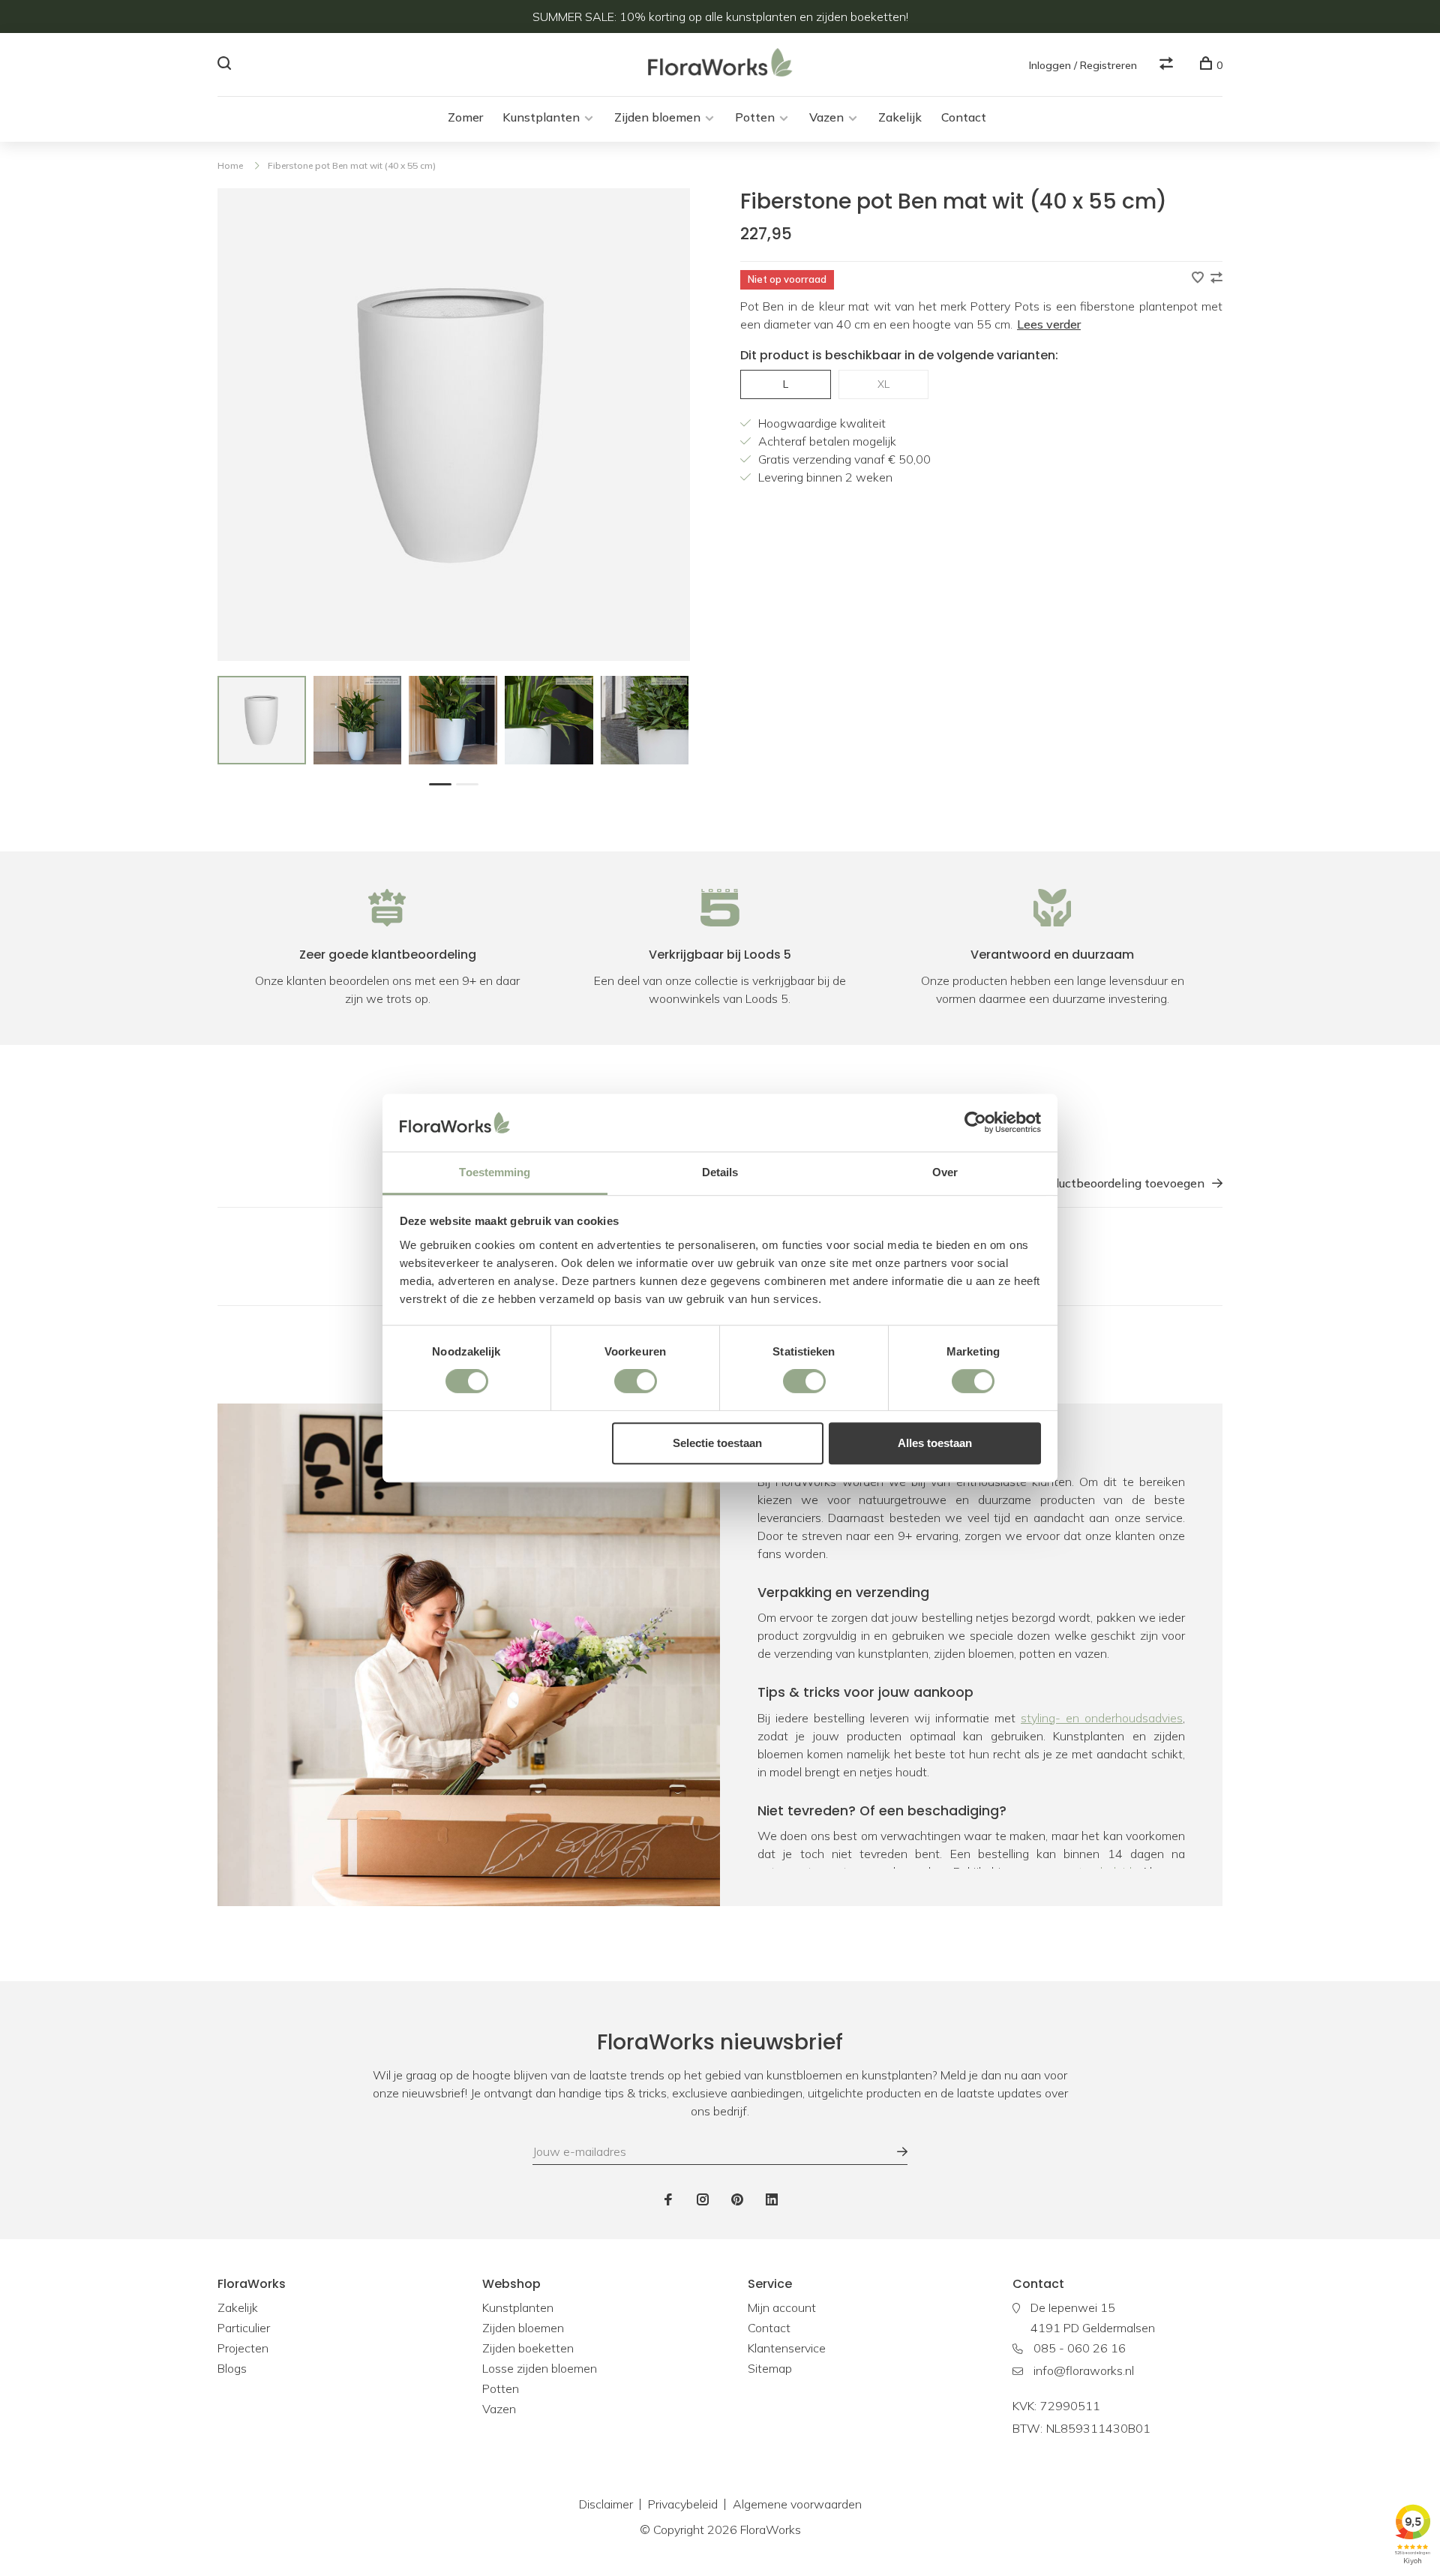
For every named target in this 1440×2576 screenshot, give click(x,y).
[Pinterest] (737, 2200)
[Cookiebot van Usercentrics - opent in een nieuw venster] (975, 1123)
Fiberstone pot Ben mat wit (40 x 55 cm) (352, 165)
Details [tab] (720, 1172)
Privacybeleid (683, 2504)
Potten (755, 117)
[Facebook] (668, 2200)
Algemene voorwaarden (797, 2504)
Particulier (244, 2328)
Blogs (232, 2368)
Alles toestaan (935, 1443)
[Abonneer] (895, 2151)
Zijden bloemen (657, 117)
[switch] (636, 1381)
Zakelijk (900, 117)
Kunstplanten (541, 117)
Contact (964, 117)
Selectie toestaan (717, 1443)
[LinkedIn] (772, 2200)
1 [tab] (444, 782)
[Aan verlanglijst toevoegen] (1199, 278)
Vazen (826, 117)
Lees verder (1049, 324)
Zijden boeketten (528, 2348)
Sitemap (770, 2368)
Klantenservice (787, 2348)
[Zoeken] (226, 65)
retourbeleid (1100, 1872)
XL (883, 384)
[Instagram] (703, 2200)
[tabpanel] (262, 720)
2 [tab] (471, 782)
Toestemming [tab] (495, 1172)
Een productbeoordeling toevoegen (1107, 1183)
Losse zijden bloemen (540, 2368)
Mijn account (782, 2307)
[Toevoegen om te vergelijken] (1216, 278)
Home (230, 165)
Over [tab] (945, 1172)
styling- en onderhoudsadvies (1102, 1718)
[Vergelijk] (1168, 65)
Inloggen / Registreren (1083, 65)
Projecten (243, 2348)
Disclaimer (606, 2504)
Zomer (465, 117)
